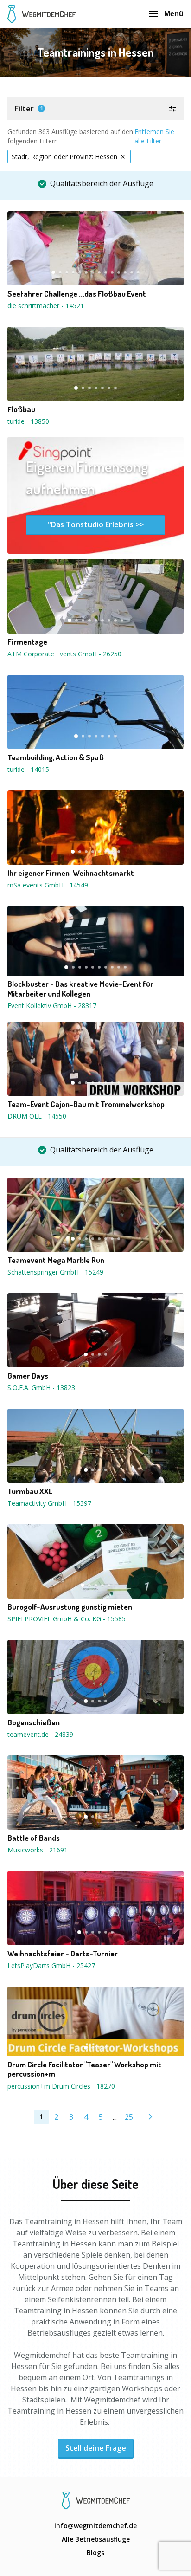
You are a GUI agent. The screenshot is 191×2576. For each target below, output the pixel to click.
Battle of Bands (34, 1838)
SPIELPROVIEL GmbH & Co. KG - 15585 (67, 1619)
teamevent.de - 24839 (40, 1734)
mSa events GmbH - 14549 (48, 885)
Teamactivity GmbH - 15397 (49, 1503)
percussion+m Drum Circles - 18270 (61, 2086)
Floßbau (21, 409)
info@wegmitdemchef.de (95, 2526)
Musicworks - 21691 (38, 1850)
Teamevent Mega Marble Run (56, 1260)
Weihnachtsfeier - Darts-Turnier (63, 1954)
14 (138, 272)
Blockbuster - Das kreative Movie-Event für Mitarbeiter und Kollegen (80, 989)
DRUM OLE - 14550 (37, 1116)
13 (132, 272)
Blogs (95, 2553)
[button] (95, 109)
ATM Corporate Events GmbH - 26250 (64, 654)
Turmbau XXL (30, 1491)
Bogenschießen (34, 1722)
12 (125, 272)
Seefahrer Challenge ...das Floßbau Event (77, 294)
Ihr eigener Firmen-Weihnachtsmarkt (71, 873)
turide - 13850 (28, 421)
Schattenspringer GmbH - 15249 (55, 1272)
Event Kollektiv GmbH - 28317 (52, 1006)
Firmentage (27, 642)
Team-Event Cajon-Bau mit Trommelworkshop (86, 1104)
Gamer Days (28, 1376)
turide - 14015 (28, 769)
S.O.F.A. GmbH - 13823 (41, 1388)
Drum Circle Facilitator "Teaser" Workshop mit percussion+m (84, 2069)
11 (119, 272)
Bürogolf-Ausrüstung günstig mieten (70, 1607)
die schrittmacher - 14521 (46, 306)
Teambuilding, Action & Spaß (56, 757)
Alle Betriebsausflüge (96, 2539)
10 (112, 272)
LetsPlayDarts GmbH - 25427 (51, 1965)
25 (129, 2117)
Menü (174, 14)
